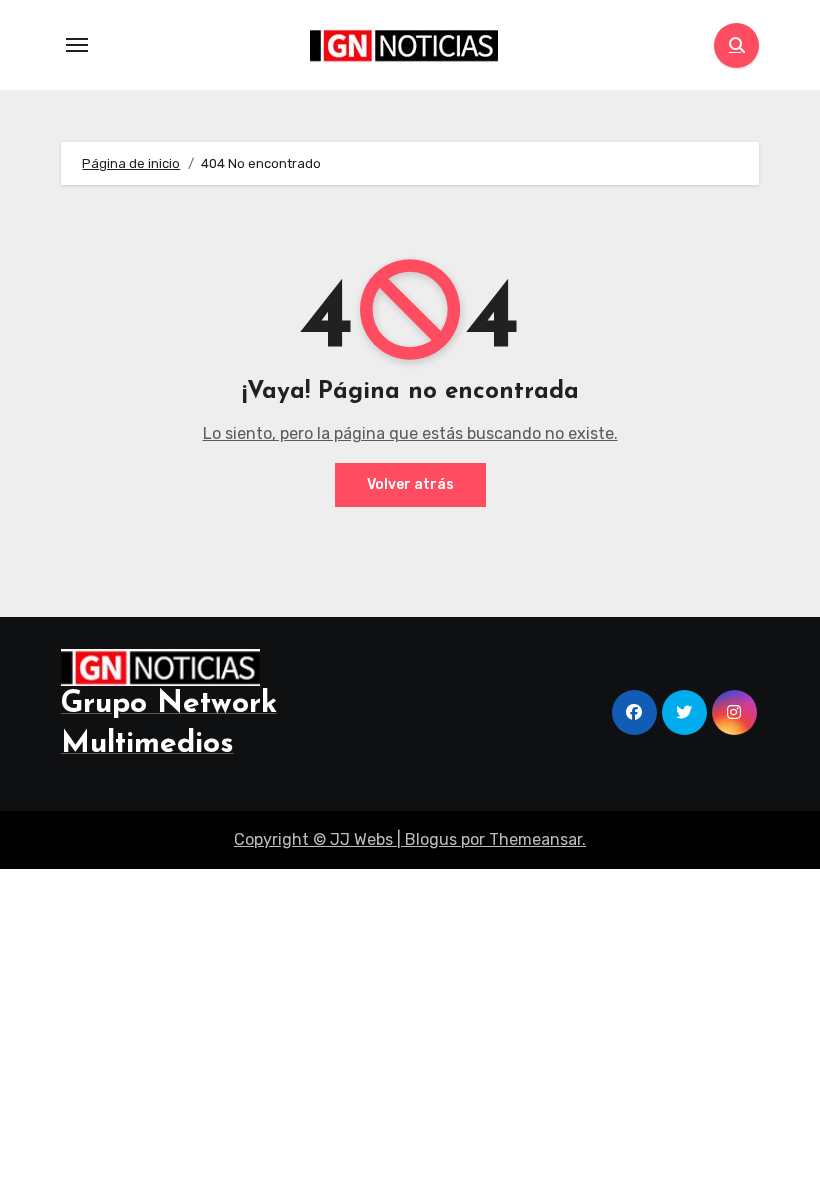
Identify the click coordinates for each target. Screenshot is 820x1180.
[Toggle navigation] (77, 45)
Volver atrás (410, 484)
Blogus (431, 839)
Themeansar (535, 839)
